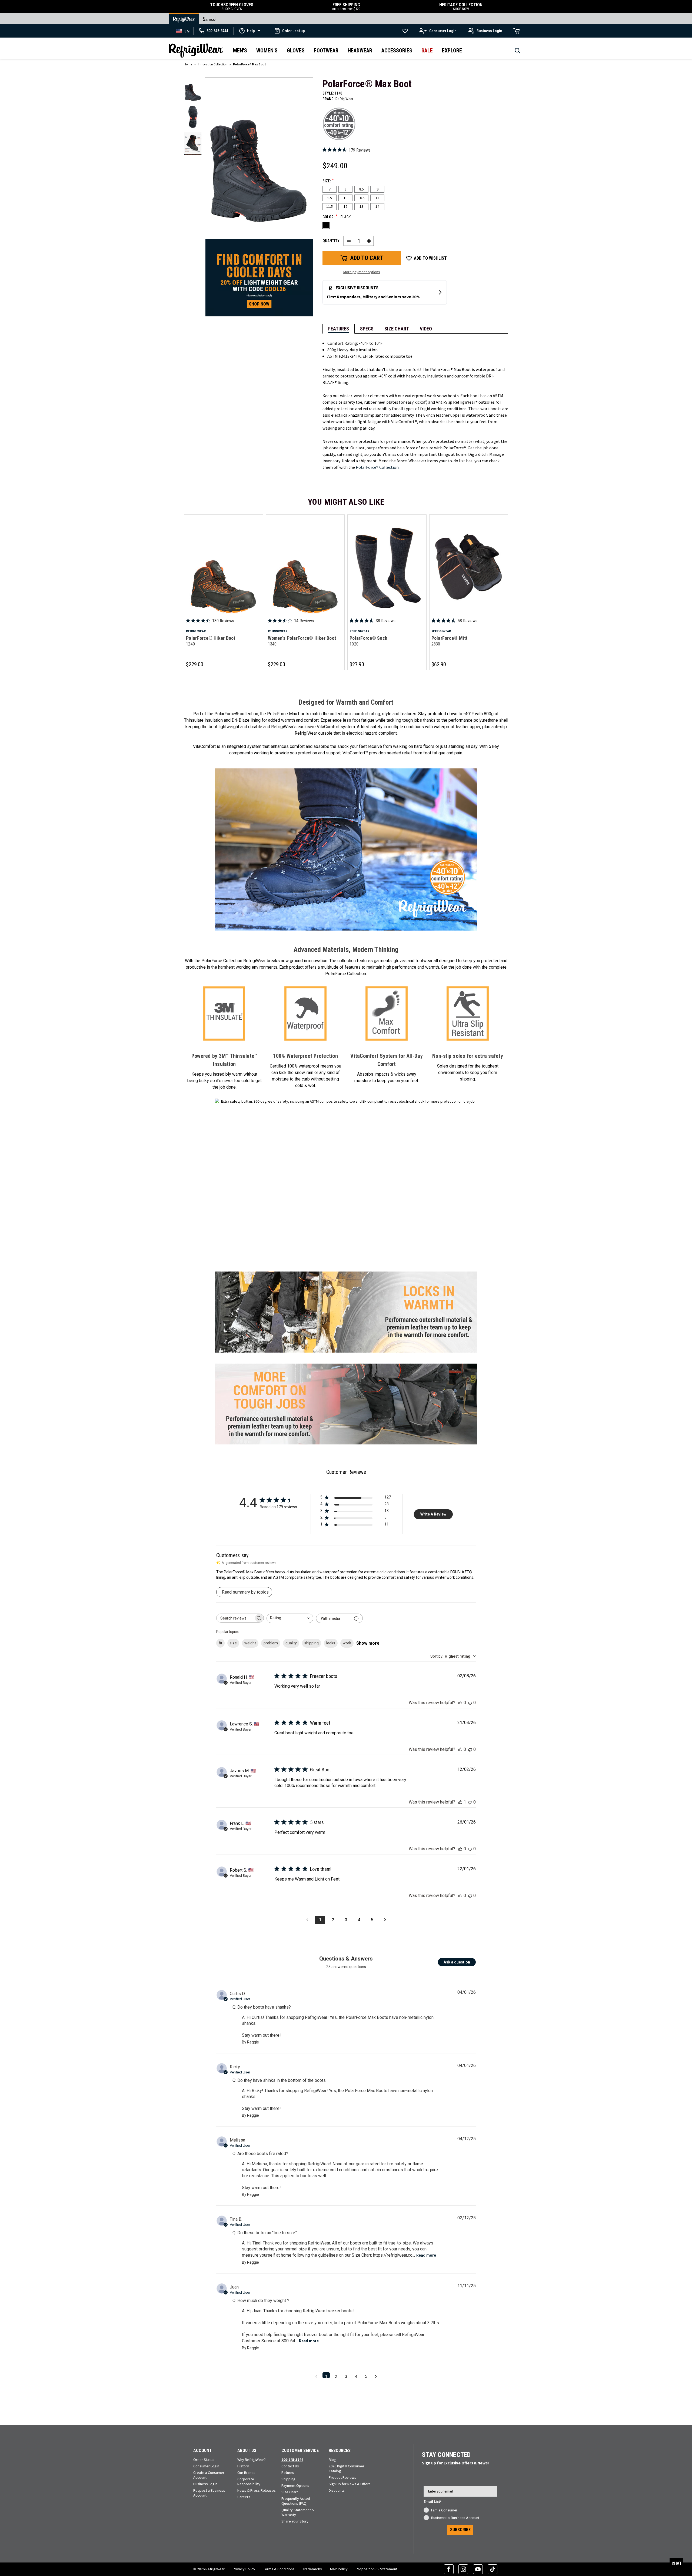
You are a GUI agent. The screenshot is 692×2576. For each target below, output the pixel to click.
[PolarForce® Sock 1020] (387, 567)
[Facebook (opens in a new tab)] (449, 2569)
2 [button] (336, 2376)
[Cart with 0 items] (517, 31)
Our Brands (246, 2473)
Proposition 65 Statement (377, 2569)
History (243, 2466)
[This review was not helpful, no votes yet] (470, 1703)
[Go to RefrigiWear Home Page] (184, 19)
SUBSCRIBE (460, 2530)
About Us (247, 2450)
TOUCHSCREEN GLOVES (232, 7)
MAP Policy (339, 2569)
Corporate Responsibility (249, 2481)
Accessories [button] (397, 51)
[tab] (339, 329)
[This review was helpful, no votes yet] (460, 1703)
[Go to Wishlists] (405, 31)
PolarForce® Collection (377, 467)
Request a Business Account (209, 2493)
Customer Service (300, 2450)
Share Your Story (295, 2521)
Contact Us (290, 2466)
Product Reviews (342, 2477)
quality (291, 1643)
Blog (332, 2460)
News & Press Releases (257, 2490)
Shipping (288, 2479)
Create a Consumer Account (209, 2475)
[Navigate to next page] (385, 1920)
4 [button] (356, 2376)
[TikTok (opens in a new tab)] (493, 2569)
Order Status (204, 2460)
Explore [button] (452, 51)
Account (203, 2450)
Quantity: (332, 241)
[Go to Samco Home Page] (209, 19)
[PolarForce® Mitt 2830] (469, 567)
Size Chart (290, 2492)
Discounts (337, 2490)
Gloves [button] (296, 51)
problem (271, 1643)
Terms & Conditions (279, 2569)
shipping (312, 1643)
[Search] (518, 52)
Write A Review (433, 1514)
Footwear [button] (326, 51)
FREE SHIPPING (346, 7)
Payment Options (295, 2485)
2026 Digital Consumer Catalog (347, 2468)
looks (331, 1643)
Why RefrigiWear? (252, 2460)
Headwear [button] (360, 51)
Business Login (205, 2484)
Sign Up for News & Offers (350, 2484)
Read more (426, 2255)
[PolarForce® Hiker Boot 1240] (223, 567)
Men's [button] (240, 51)
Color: (337, 217)
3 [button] (346, 2376)
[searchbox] (235, 1618)
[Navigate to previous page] (307, 1920)
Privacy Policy (244, 2569)
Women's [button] (267, 51)
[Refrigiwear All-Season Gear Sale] (259, 277)
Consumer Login (206, 2466)
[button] (251, 31)
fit (220, 1643)
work (347, 1643)
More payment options (362, 272)
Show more (368, 1643)
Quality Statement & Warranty (298, 2512)
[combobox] (183, 31)
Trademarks (312, 2569)
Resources (340, 2450)
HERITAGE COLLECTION (461, 7)
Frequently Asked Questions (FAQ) (296, 2501)
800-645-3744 (292, 2460)
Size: (328, 181)
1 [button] (326, 2376)
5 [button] (366, 2376)
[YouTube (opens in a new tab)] (478, 2569)
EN (187, 31)
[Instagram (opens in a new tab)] (463, 2569)
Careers (244, 2497)
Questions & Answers (346, 1959)
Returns (288, 2473)
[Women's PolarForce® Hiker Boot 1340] (305, 567)
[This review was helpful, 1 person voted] (460, 1802)
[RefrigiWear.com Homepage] (196, 51)
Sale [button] (427, 51)
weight (250, 1643)
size (233, 1643)
